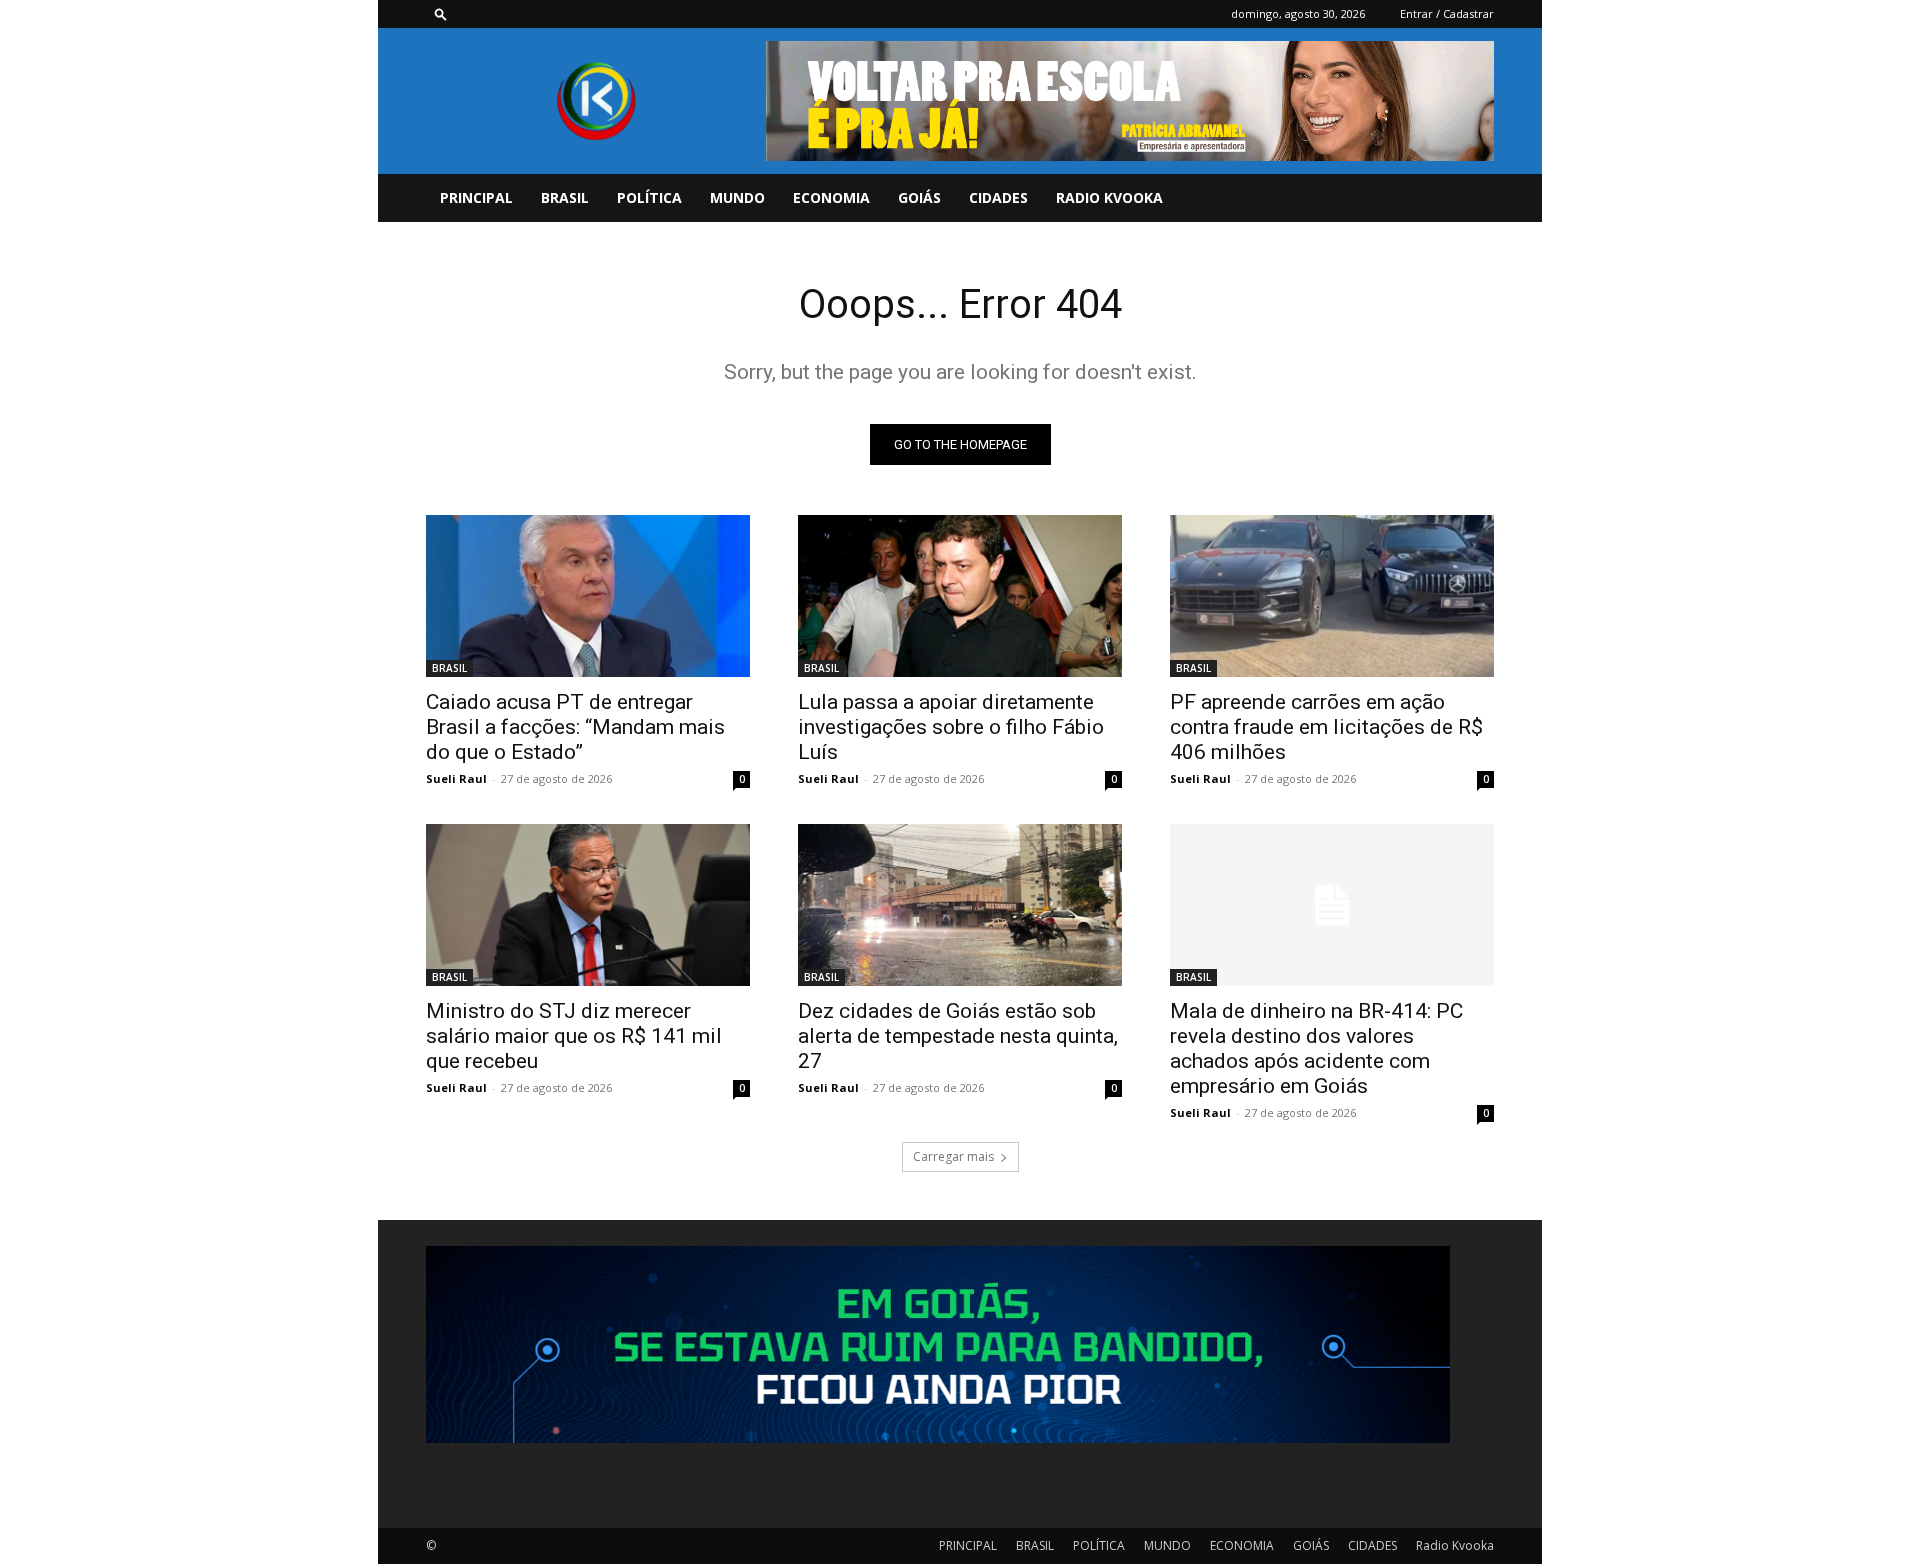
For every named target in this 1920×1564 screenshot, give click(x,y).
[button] (441, 13)
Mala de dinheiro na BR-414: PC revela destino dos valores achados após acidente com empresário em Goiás (1316, 1048)
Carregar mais (953, 1156)
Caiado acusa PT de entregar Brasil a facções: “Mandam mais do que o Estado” (575, 727)
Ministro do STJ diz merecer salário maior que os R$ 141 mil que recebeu (574, 1036)
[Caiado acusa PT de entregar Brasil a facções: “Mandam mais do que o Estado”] (588, 596)
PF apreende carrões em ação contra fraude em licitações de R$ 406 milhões (1326, 727)
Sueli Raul (456, 778)
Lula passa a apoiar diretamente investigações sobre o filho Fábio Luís (951, 727)
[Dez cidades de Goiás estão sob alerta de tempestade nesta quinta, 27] (960, 905)
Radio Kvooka (1109, 197)
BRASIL (565, 197)
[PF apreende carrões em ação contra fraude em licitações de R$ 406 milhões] (1332, 596)
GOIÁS (919, 197)
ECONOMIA (831, 197)
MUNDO (737, 197)
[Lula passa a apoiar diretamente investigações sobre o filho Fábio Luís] (960, 596)
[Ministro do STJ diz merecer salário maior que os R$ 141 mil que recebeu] (588, 905)
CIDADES (998, 197)
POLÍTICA (649, 197)
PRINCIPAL (476, 197)
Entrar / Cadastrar (1447, 13)
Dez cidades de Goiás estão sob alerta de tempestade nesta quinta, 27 (958, 1036)
